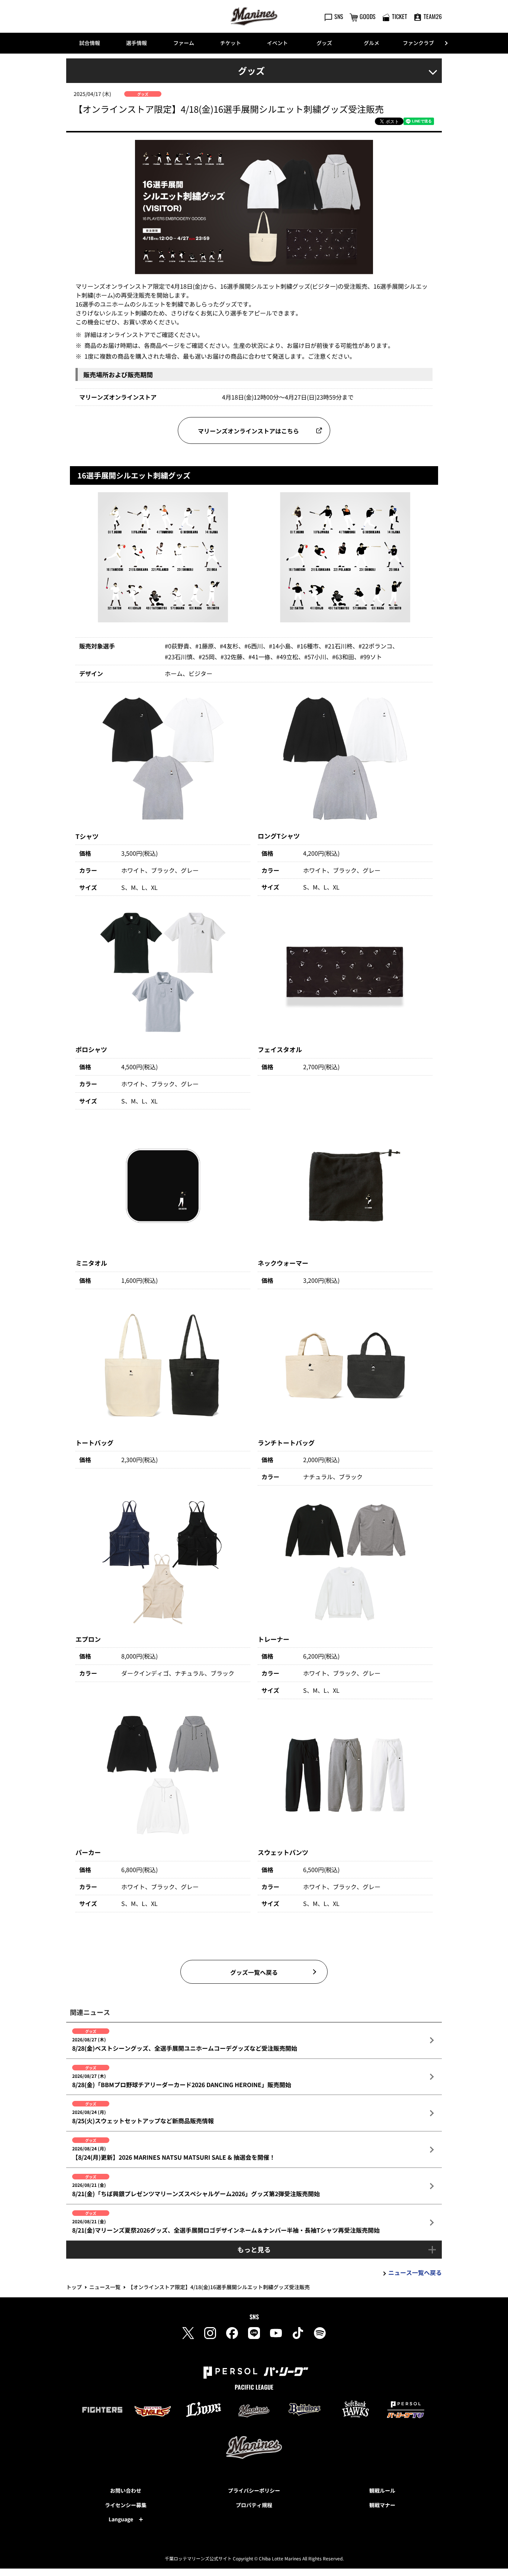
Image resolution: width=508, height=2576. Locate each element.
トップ (74, 2287)
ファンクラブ (418, 43)
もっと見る (254, 2249)
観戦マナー (382, 2505)
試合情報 (90, 43)
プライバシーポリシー (254, 2490)
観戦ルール (382, 2490)
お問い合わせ (126, 2490)
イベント (277, 43)
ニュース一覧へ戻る (415, 2272)
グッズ (324, 43)
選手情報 (136, 43)
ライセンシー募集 (126, 2505)
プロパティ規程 (254, 2505)
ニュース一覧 (105, 2287)
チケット (231, 43)
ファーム (184, 43)
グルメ (372, 43)
